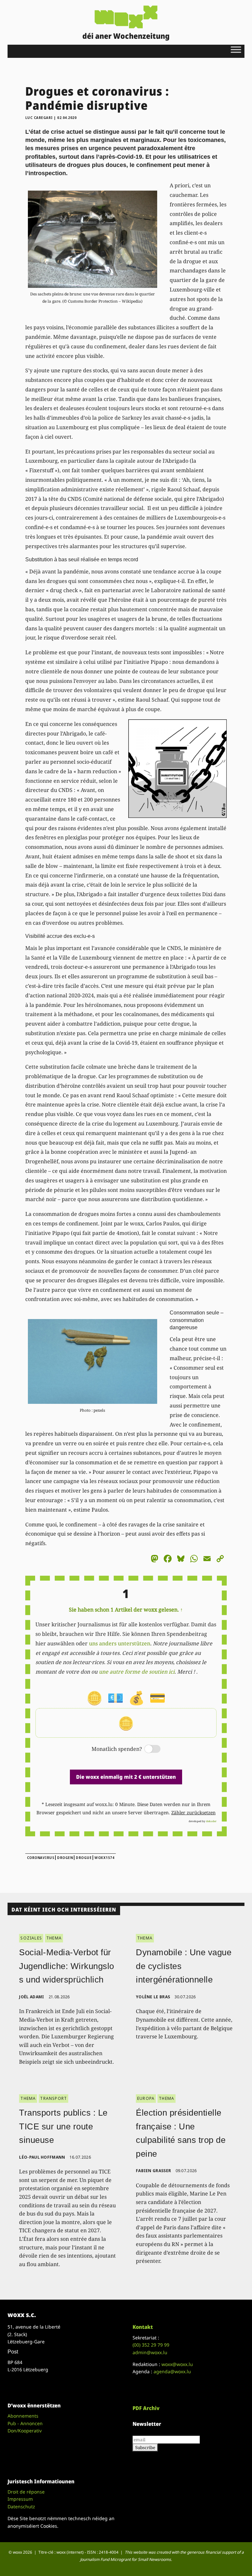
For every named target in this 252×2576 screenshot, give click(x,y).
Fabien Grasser (153, 2171)
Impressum (20, 2499)
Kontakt (143, 2327)
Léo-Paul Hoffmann (42, 2157)
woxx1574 (104, 1858)
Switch (147, 1749)
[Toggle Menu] (236, 49)
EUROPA (146, 2098)
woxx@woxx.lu (177, 2364)
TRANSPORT (53, 2098)
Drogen (65, 1858)
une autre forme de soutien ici (137, 1672)
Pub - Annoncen (25, 2423)
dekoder (211, 1821)
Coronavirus (41, 1858)
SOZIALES (31, 1938)
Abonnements (23, 2416)
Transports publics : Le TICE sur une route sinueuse (63, 2126)
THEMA (54, 1938)
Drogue (84, 1858)
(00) (151, 2345)
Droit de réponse (26, 2492)
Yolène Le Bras (153, 1997)
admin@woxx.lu (150, 2352)
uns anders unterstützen (120, 1643)
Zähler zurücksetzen (193, 1812)
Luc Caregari (39, 118)
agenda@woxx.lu (172, 2371)
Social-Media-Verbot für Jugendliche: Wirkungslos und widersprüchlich (67, 1966)
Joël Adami (31, 1997)
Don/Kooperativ (25, 2431)
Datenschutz (21, 2506)
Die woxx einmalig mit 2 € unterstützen (126, 1777)
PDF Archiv (146, 2408)
